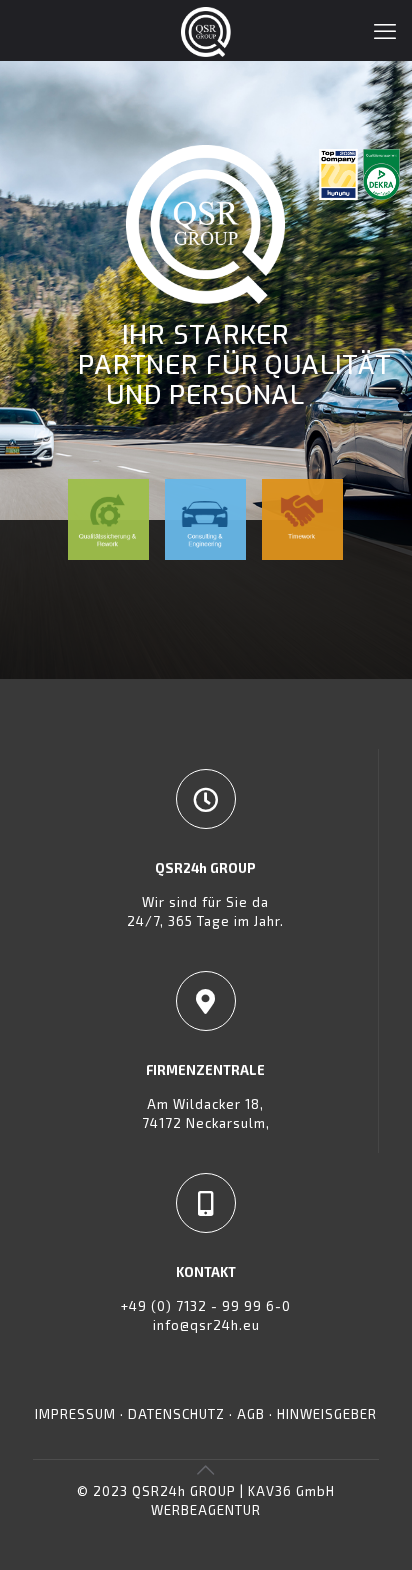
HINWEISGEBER (327, 1414)
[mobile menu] (385, 30)
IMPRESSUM (77, 1414)
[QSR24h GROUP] (206, 30)
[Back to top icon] (206, 1469)
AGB (251, 1414)
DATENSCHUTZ (176, 1414)
